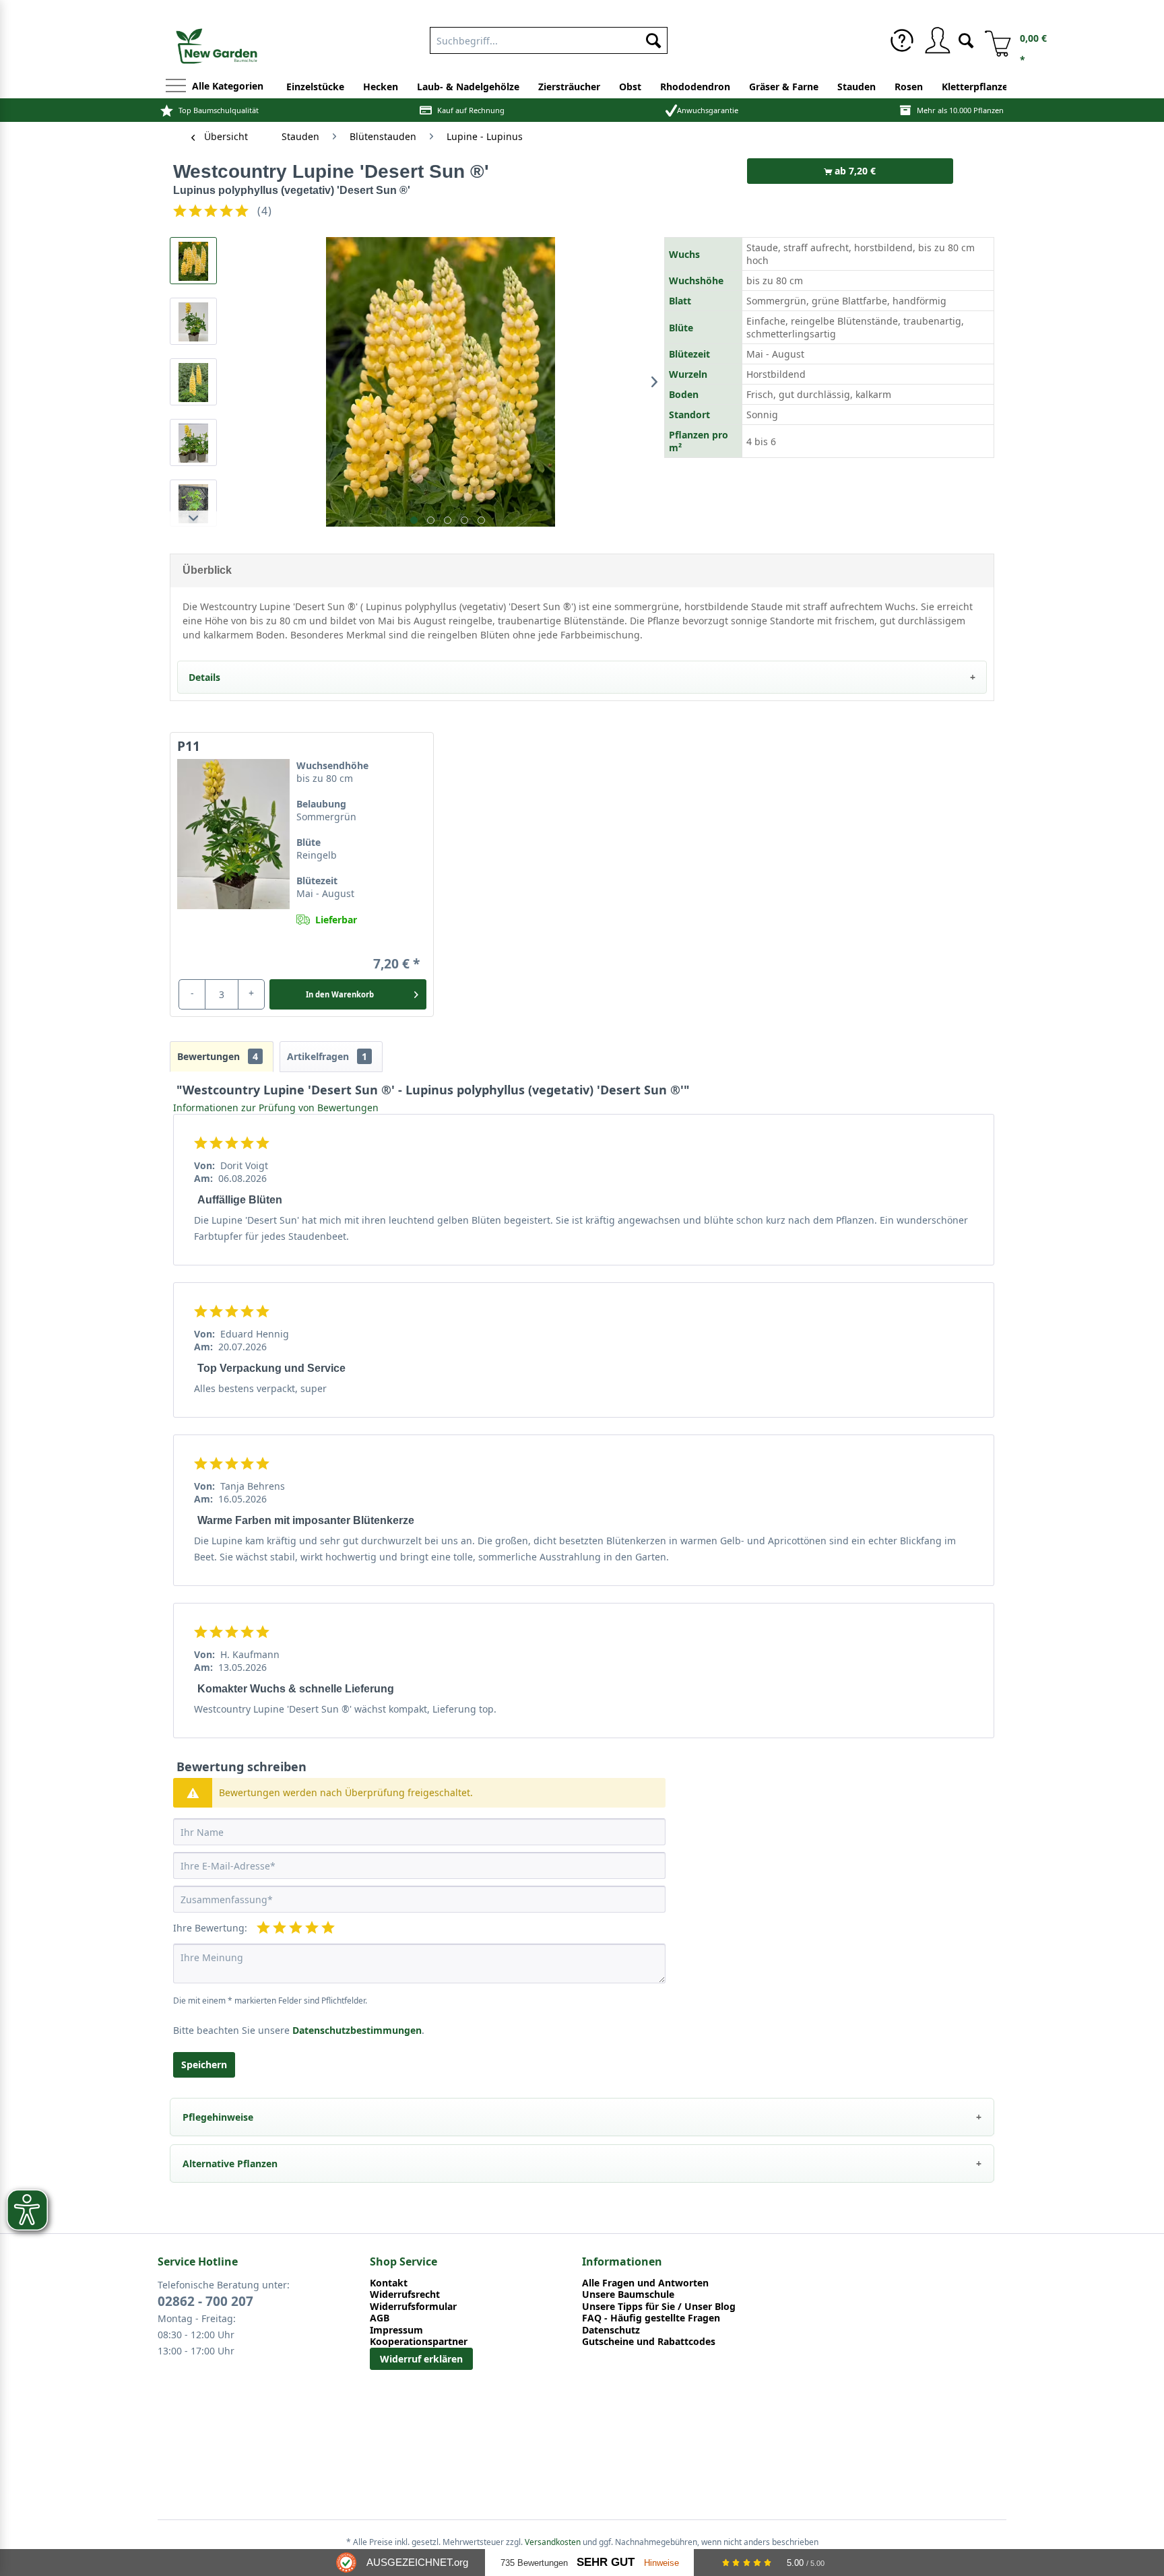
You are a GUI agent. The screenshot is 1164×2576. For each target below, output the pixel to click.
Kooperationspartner (419, 2342)
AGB (380, 2318)
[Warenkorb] (993, 40)
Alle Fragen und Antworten (645, 2283)
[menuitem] (902, 40)
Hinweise (661, 2563)
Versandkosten (553, 2542)
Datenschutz (611, 2330)
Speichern (204, 2065)
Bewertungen (218, 1056)
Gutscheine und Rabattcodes (649, 2342)
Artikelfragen (327, 1056)
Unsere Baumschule (628, 2294)
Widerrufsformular (413, 2307)
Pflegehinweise (218, 2117)
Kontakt (389, 2283)
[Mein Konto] (937, 40)
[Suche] (966, 39)
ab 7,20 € (854, 171)
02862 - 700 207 (205, 2301)
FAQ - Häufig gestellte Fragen (651, 2318)
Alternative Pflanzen (230, 2164)
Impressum (396, 2330)
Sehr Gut (606, 2562)
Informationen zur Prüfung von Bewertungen (276, 1108)
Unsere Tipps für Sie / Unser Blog (659, 2307)
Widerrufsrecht (405, 2294)
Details (204, 677)
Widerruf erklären (421, 2359)
